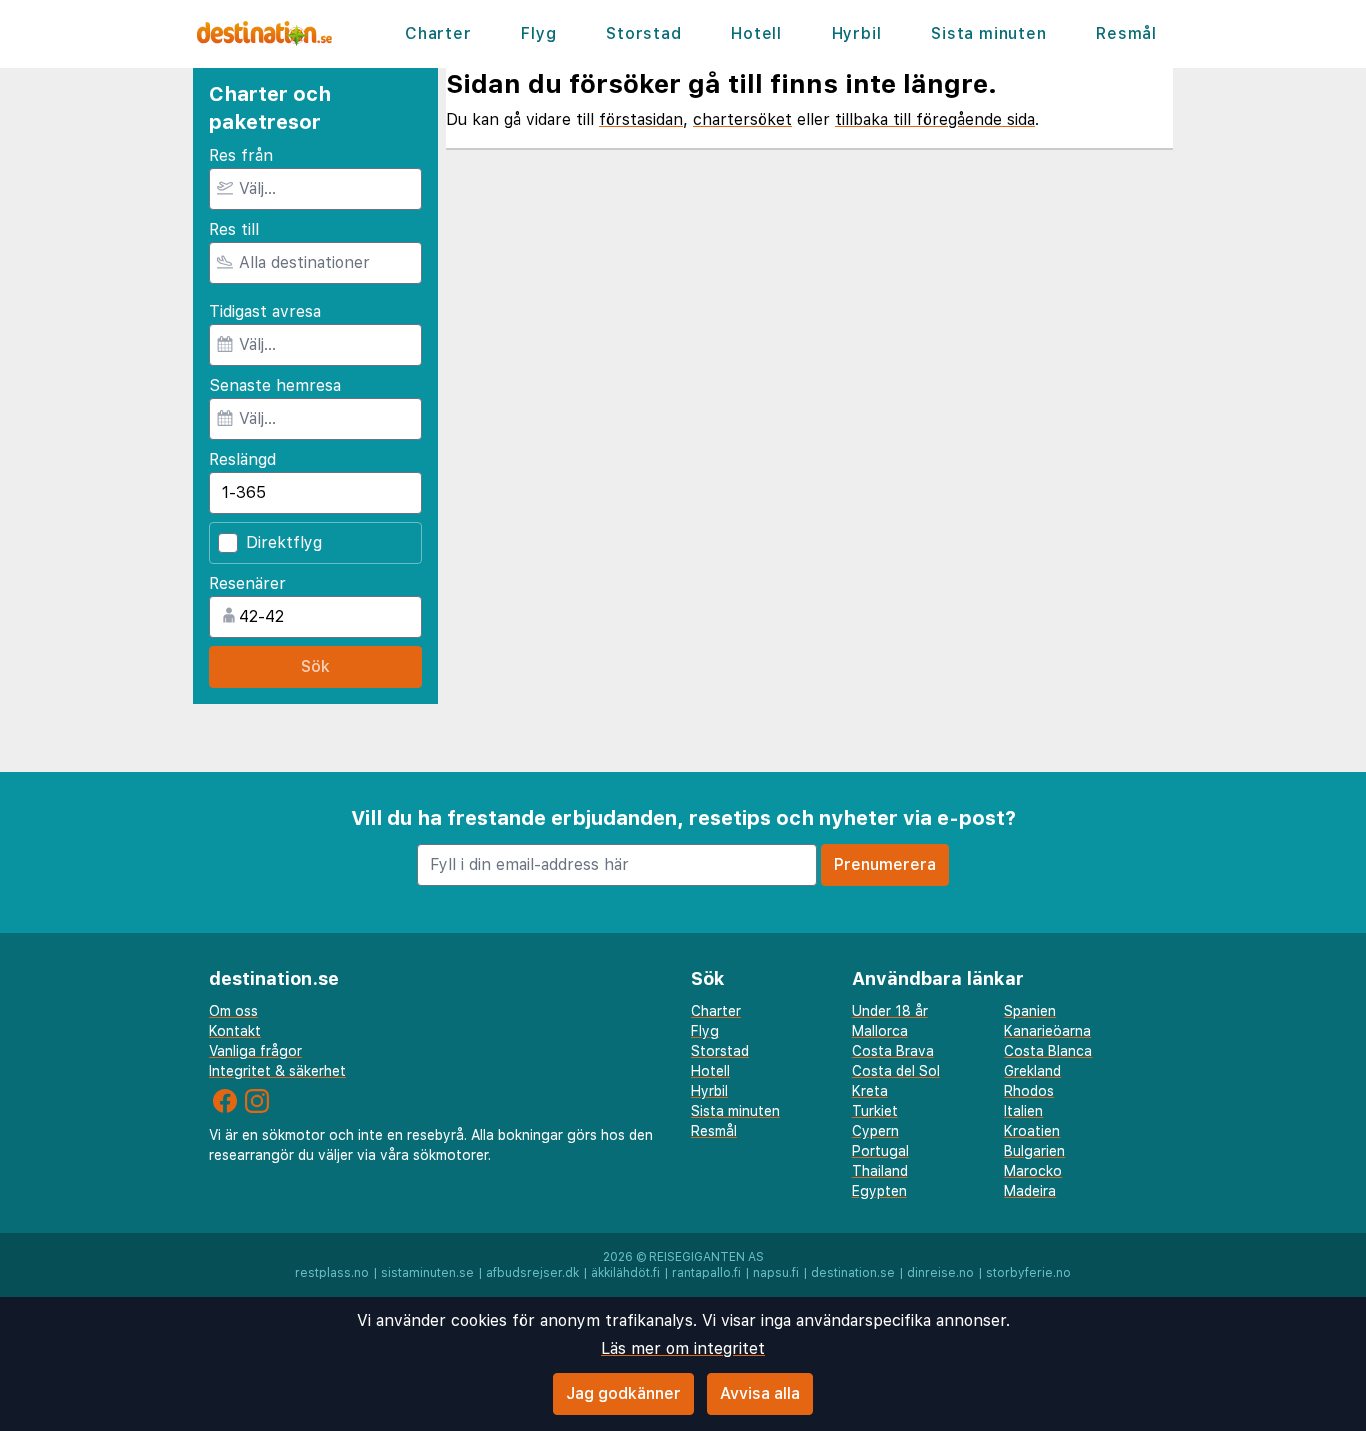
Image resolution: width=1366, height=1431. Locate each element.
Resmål (1126, 33)
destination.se (853, 1273)
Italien (1023, 1111)
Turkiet (875, 1111)
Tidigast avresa (265, 311)
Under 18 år (890, 1011)
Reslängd (242, 459)
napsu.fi (776, 1273)
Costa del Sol (896, 1071)
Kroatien (1032, 1131)
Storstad (643, 33)
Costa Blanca (1048, 1051)
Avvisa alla (760, 1393)
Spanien (1030, 1011)
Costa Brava (893, 1051)
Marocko (1033, 1171)
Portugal (880, 1151)
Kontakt (235, 1031)
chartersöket (742, 119)
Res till (234, 229)
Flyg (538, 33)
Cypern (875, 1131)
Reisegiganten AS (706, 1257)
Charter (438, 33)
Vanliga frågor (255, 1051)
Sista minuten (988, 33)
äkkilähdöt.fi (625, 1273)
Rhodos (1029, 1091)
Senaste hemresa (275, 385)
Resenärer (247, 583)
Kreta (870, 1091)
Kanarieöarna (1047, 1031)
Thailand (880, 1171)
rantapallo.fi (706, 1273)
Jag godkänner (623, 1393)
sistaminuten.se (427, 1273)
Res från (241, 155)
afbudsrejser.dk (532, 1273)
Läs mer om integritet (683, 1348)
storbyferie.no (1028, 1273)
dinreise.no (940, 1273)
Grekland (1032, 1071)
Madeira (1030, 1191)
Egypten (879, 1191)
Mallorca (880, 1031)
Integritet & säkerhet (277, 1071)
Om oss (233, 1011)
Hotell (756, 33)
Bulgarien (1034, 1151)
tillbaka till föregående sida (935, 119)
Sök (315, 666)
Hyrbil (857, 33)
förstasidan (641, 119)
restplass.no (332, 1273)
